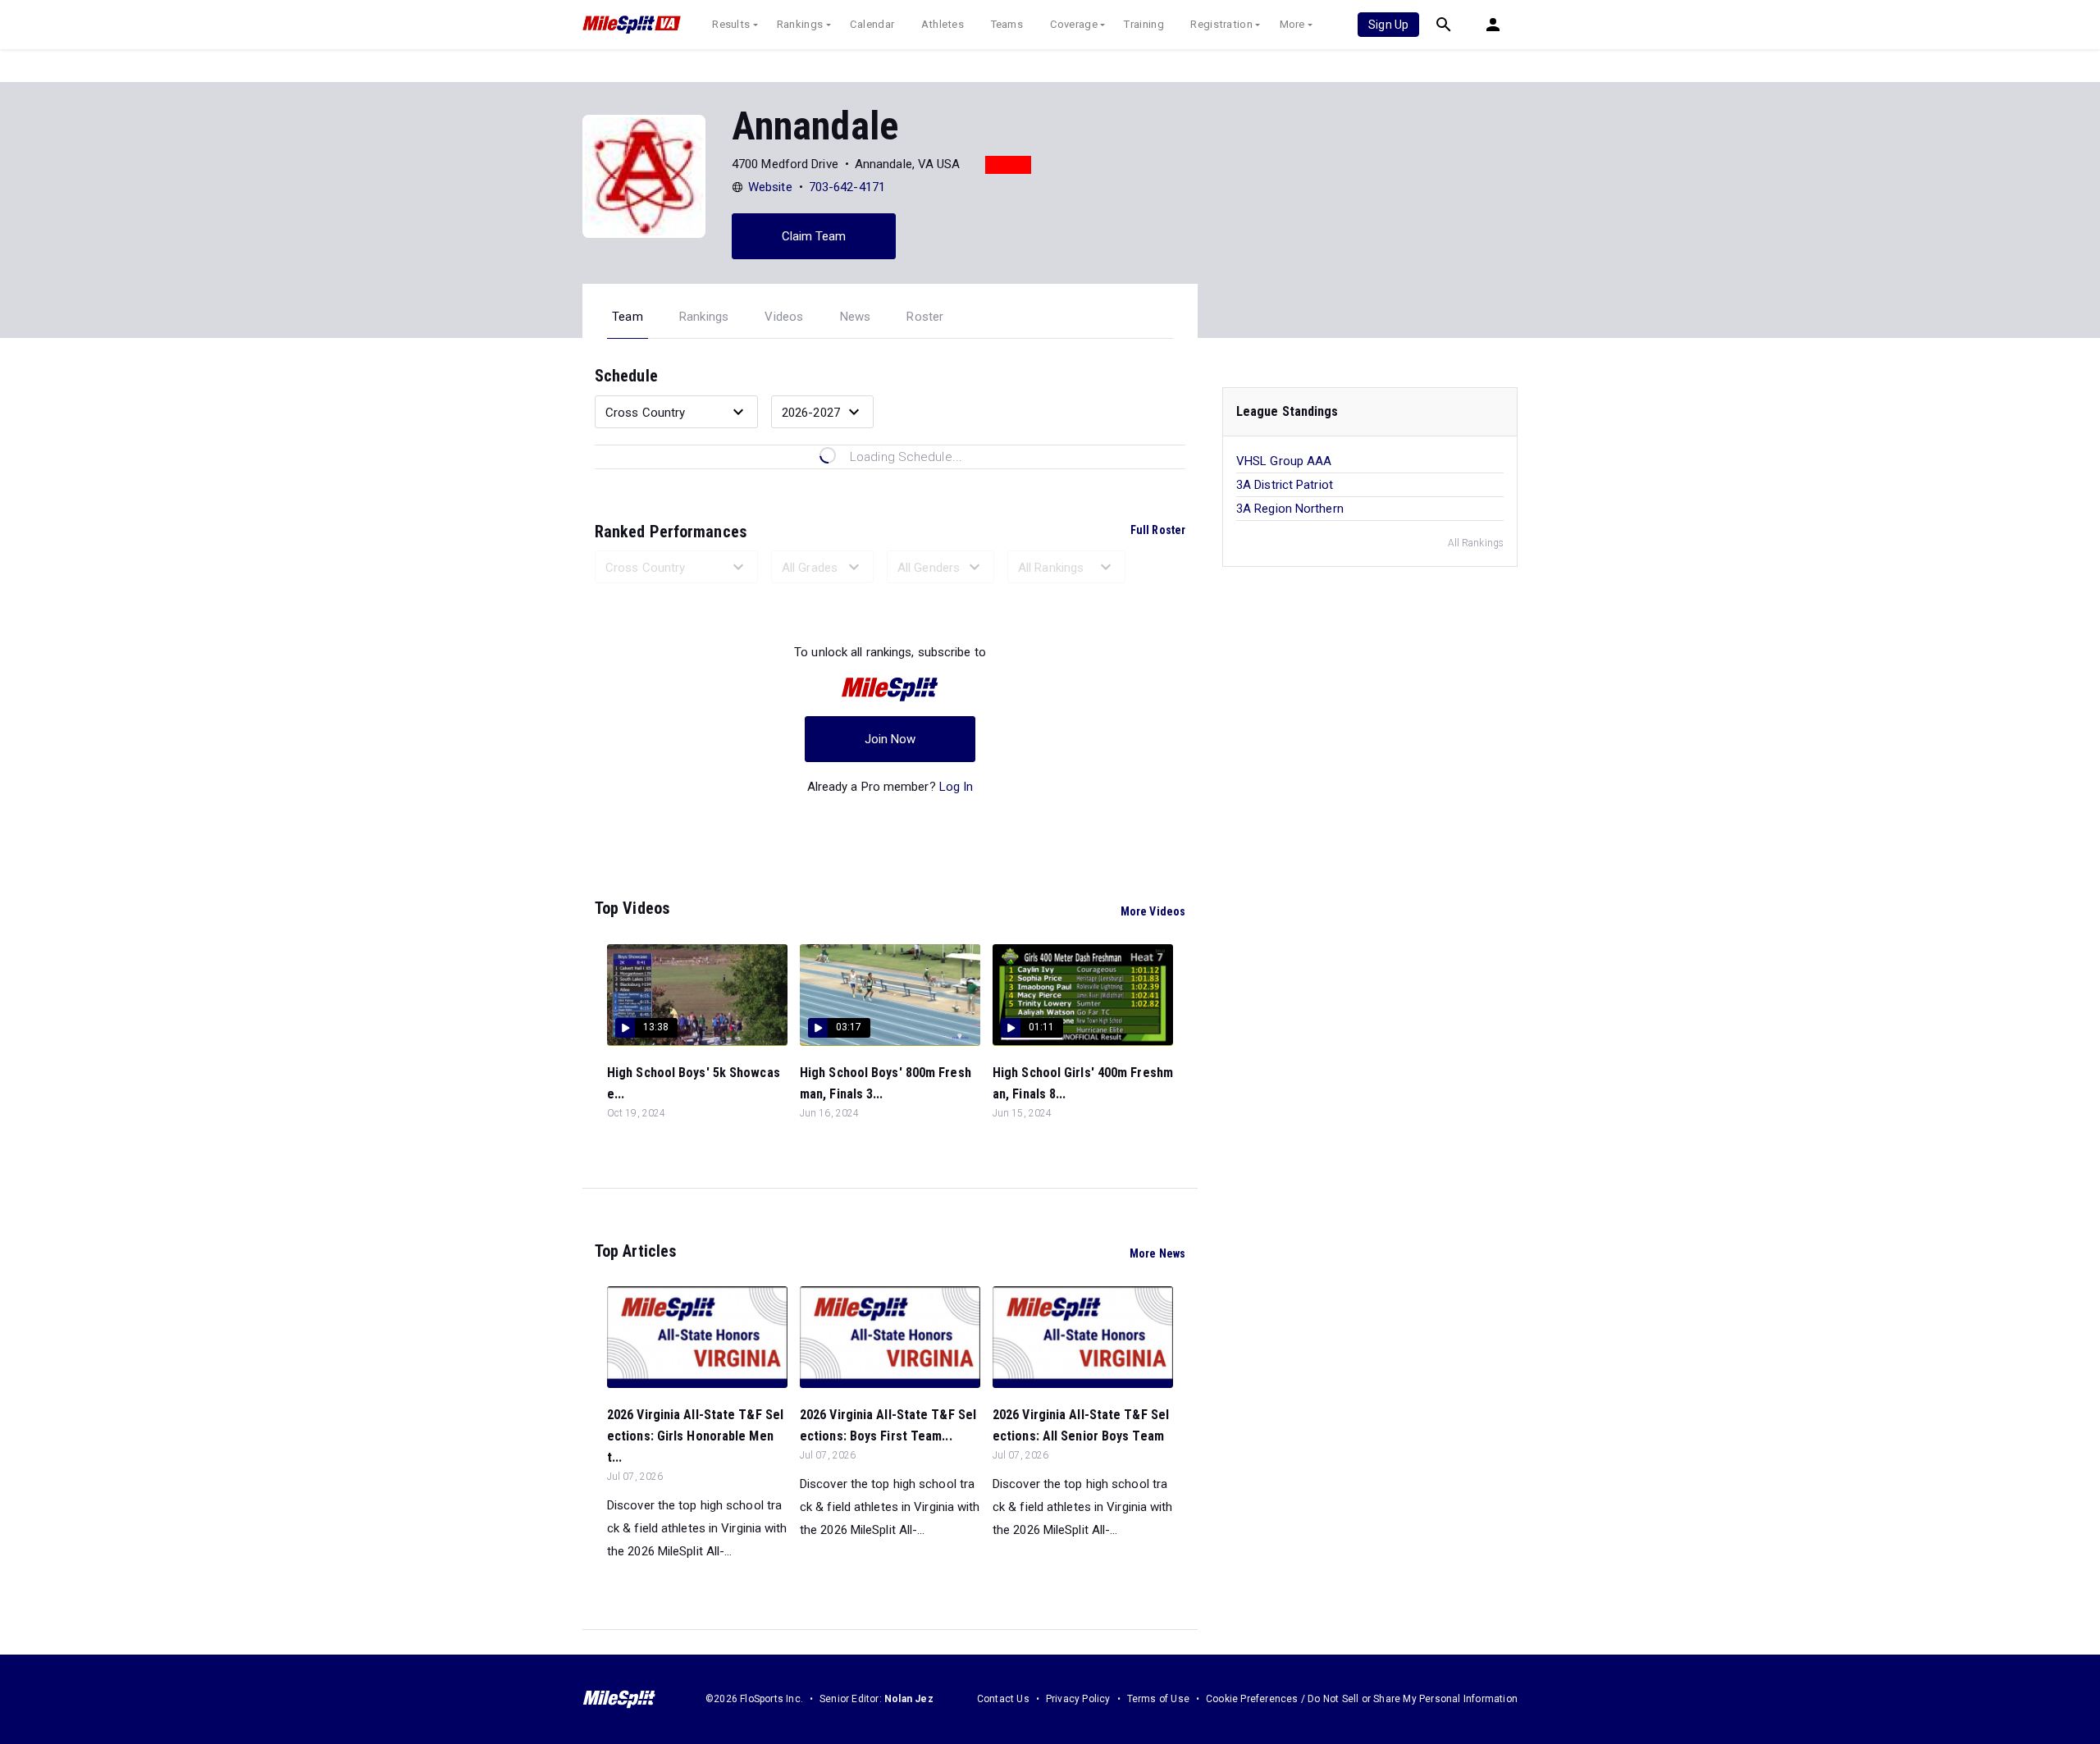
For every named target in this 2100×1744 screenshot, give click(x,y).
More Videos (1153, 911)
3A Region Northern (1290, 509)
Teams (1007, 24)
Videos (784, 317)
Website (770, 187)
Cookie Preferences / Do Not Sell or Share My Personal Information (1362, 1699)
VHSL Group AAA (1284, 461)
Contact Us (1003, 1699)
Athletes (943, 24)
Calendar (872, 24)
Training (1144, 24)
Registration (1221, 24)
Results (731, 24)
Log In (956, 787)
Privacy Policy (1078, 1699)
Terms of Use (1158, 1699)
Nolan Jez (909, 1699)
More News (1157, 1253)
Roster (925, 317)
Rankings (800, 24)
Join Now (890, 739)
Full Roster (1158, 530)
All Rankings (1476, 543)
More (1292, 24)
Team (628, 317)
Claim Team (814, 236)
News (856, 317)
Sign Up (1388, 25)
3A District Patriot (1285, 485)
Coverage (1074, 24)
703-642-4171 (847, 187)
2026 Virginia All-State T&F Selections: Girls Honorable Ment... (695, 1436)
